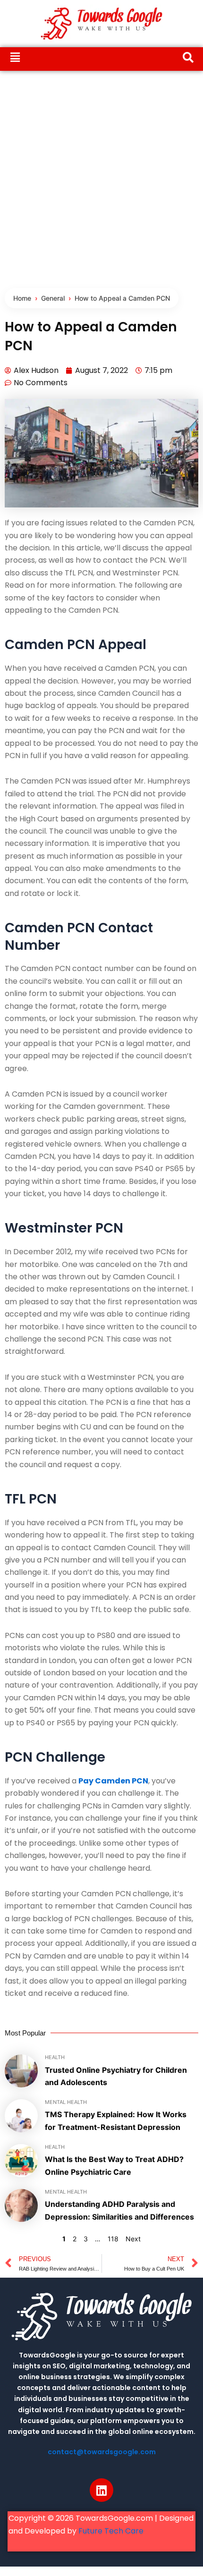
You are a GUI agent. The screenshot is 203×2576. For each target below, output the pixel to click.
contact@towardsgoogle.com (102, 2452)
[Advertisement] (101, 177)
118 (113, 2239)
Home (22, 298)
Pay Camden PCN (113, 1781)
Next (133, 2239)
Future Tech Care (111, 2531)
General (53, 298)
